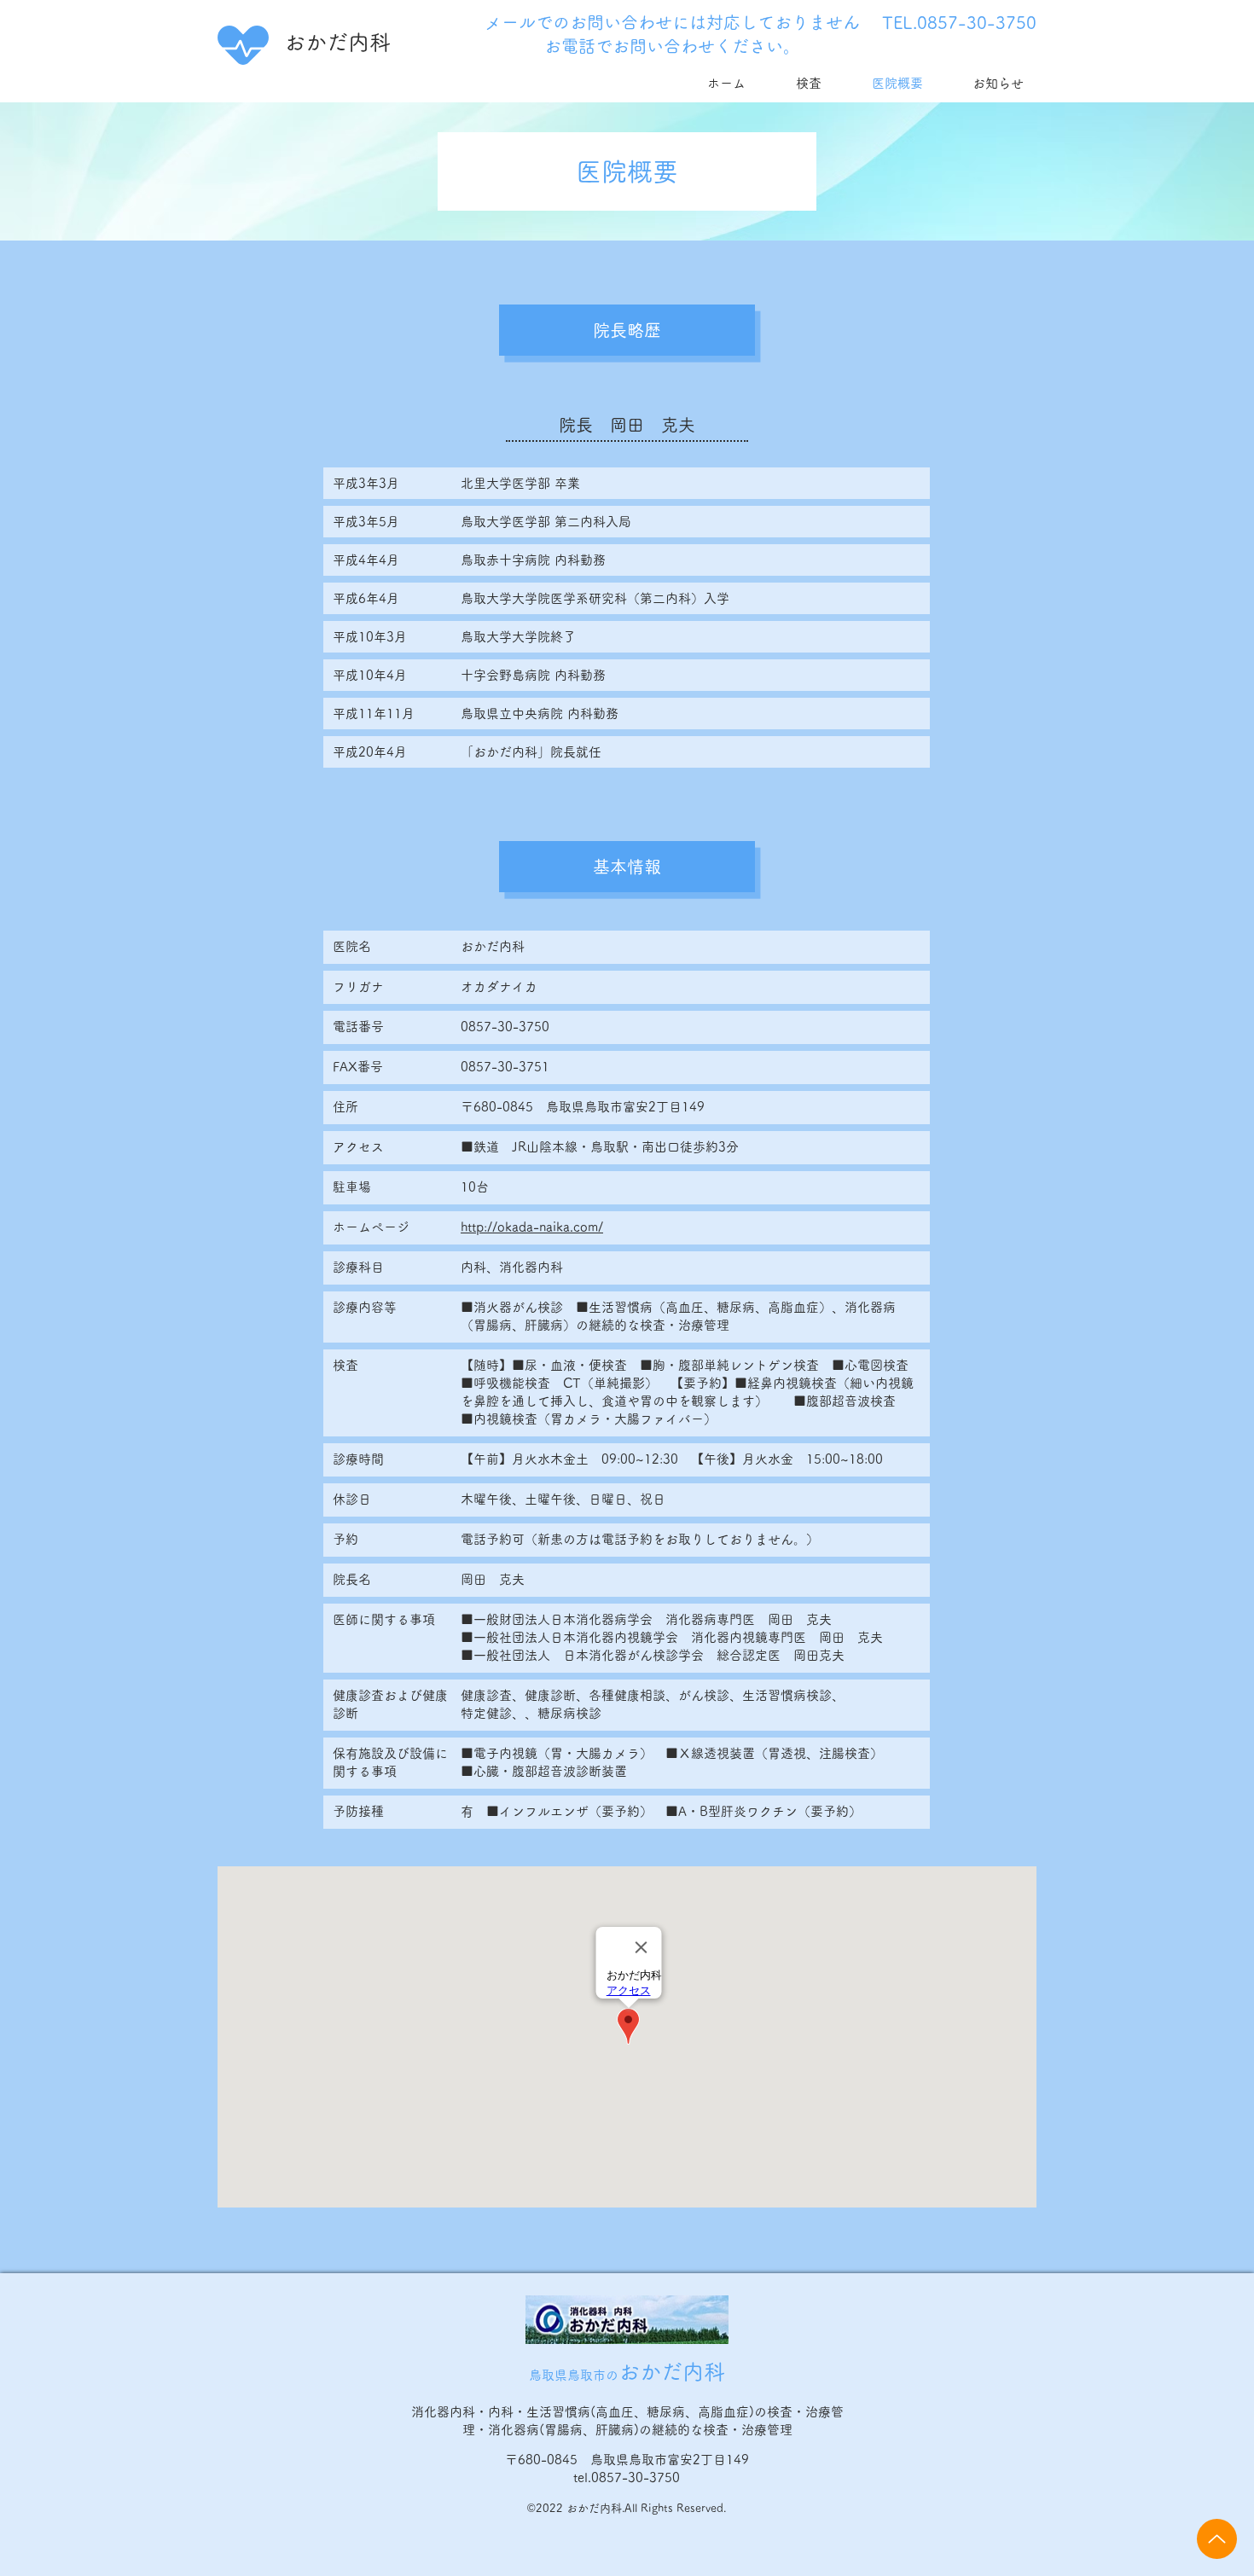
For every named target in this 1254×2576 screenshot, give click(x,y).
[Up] (1217, 2539)
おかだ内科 (337, 42)
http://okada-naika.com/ (532, 1227)
